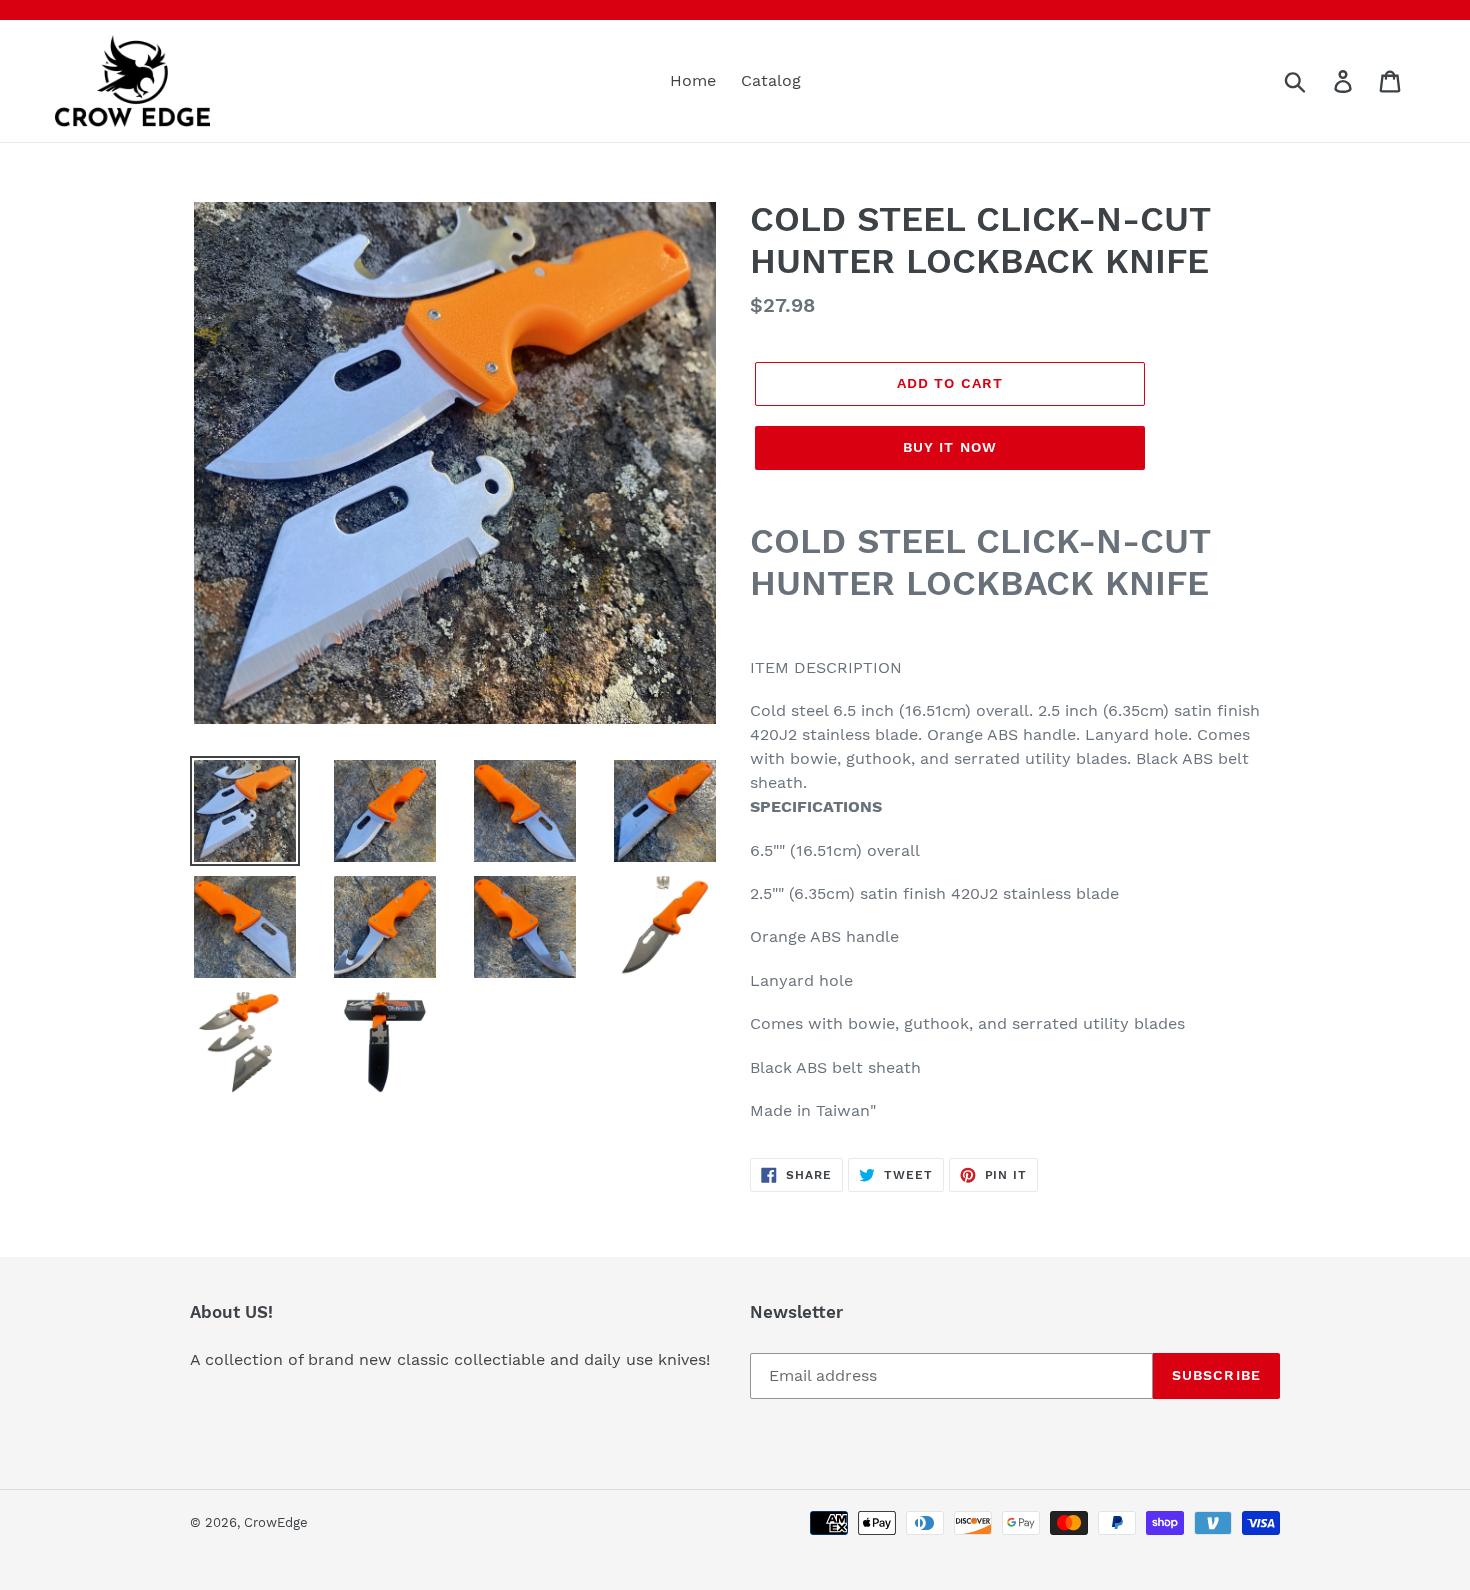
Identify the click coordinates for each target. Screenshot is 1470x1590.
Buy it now (950, 447)
